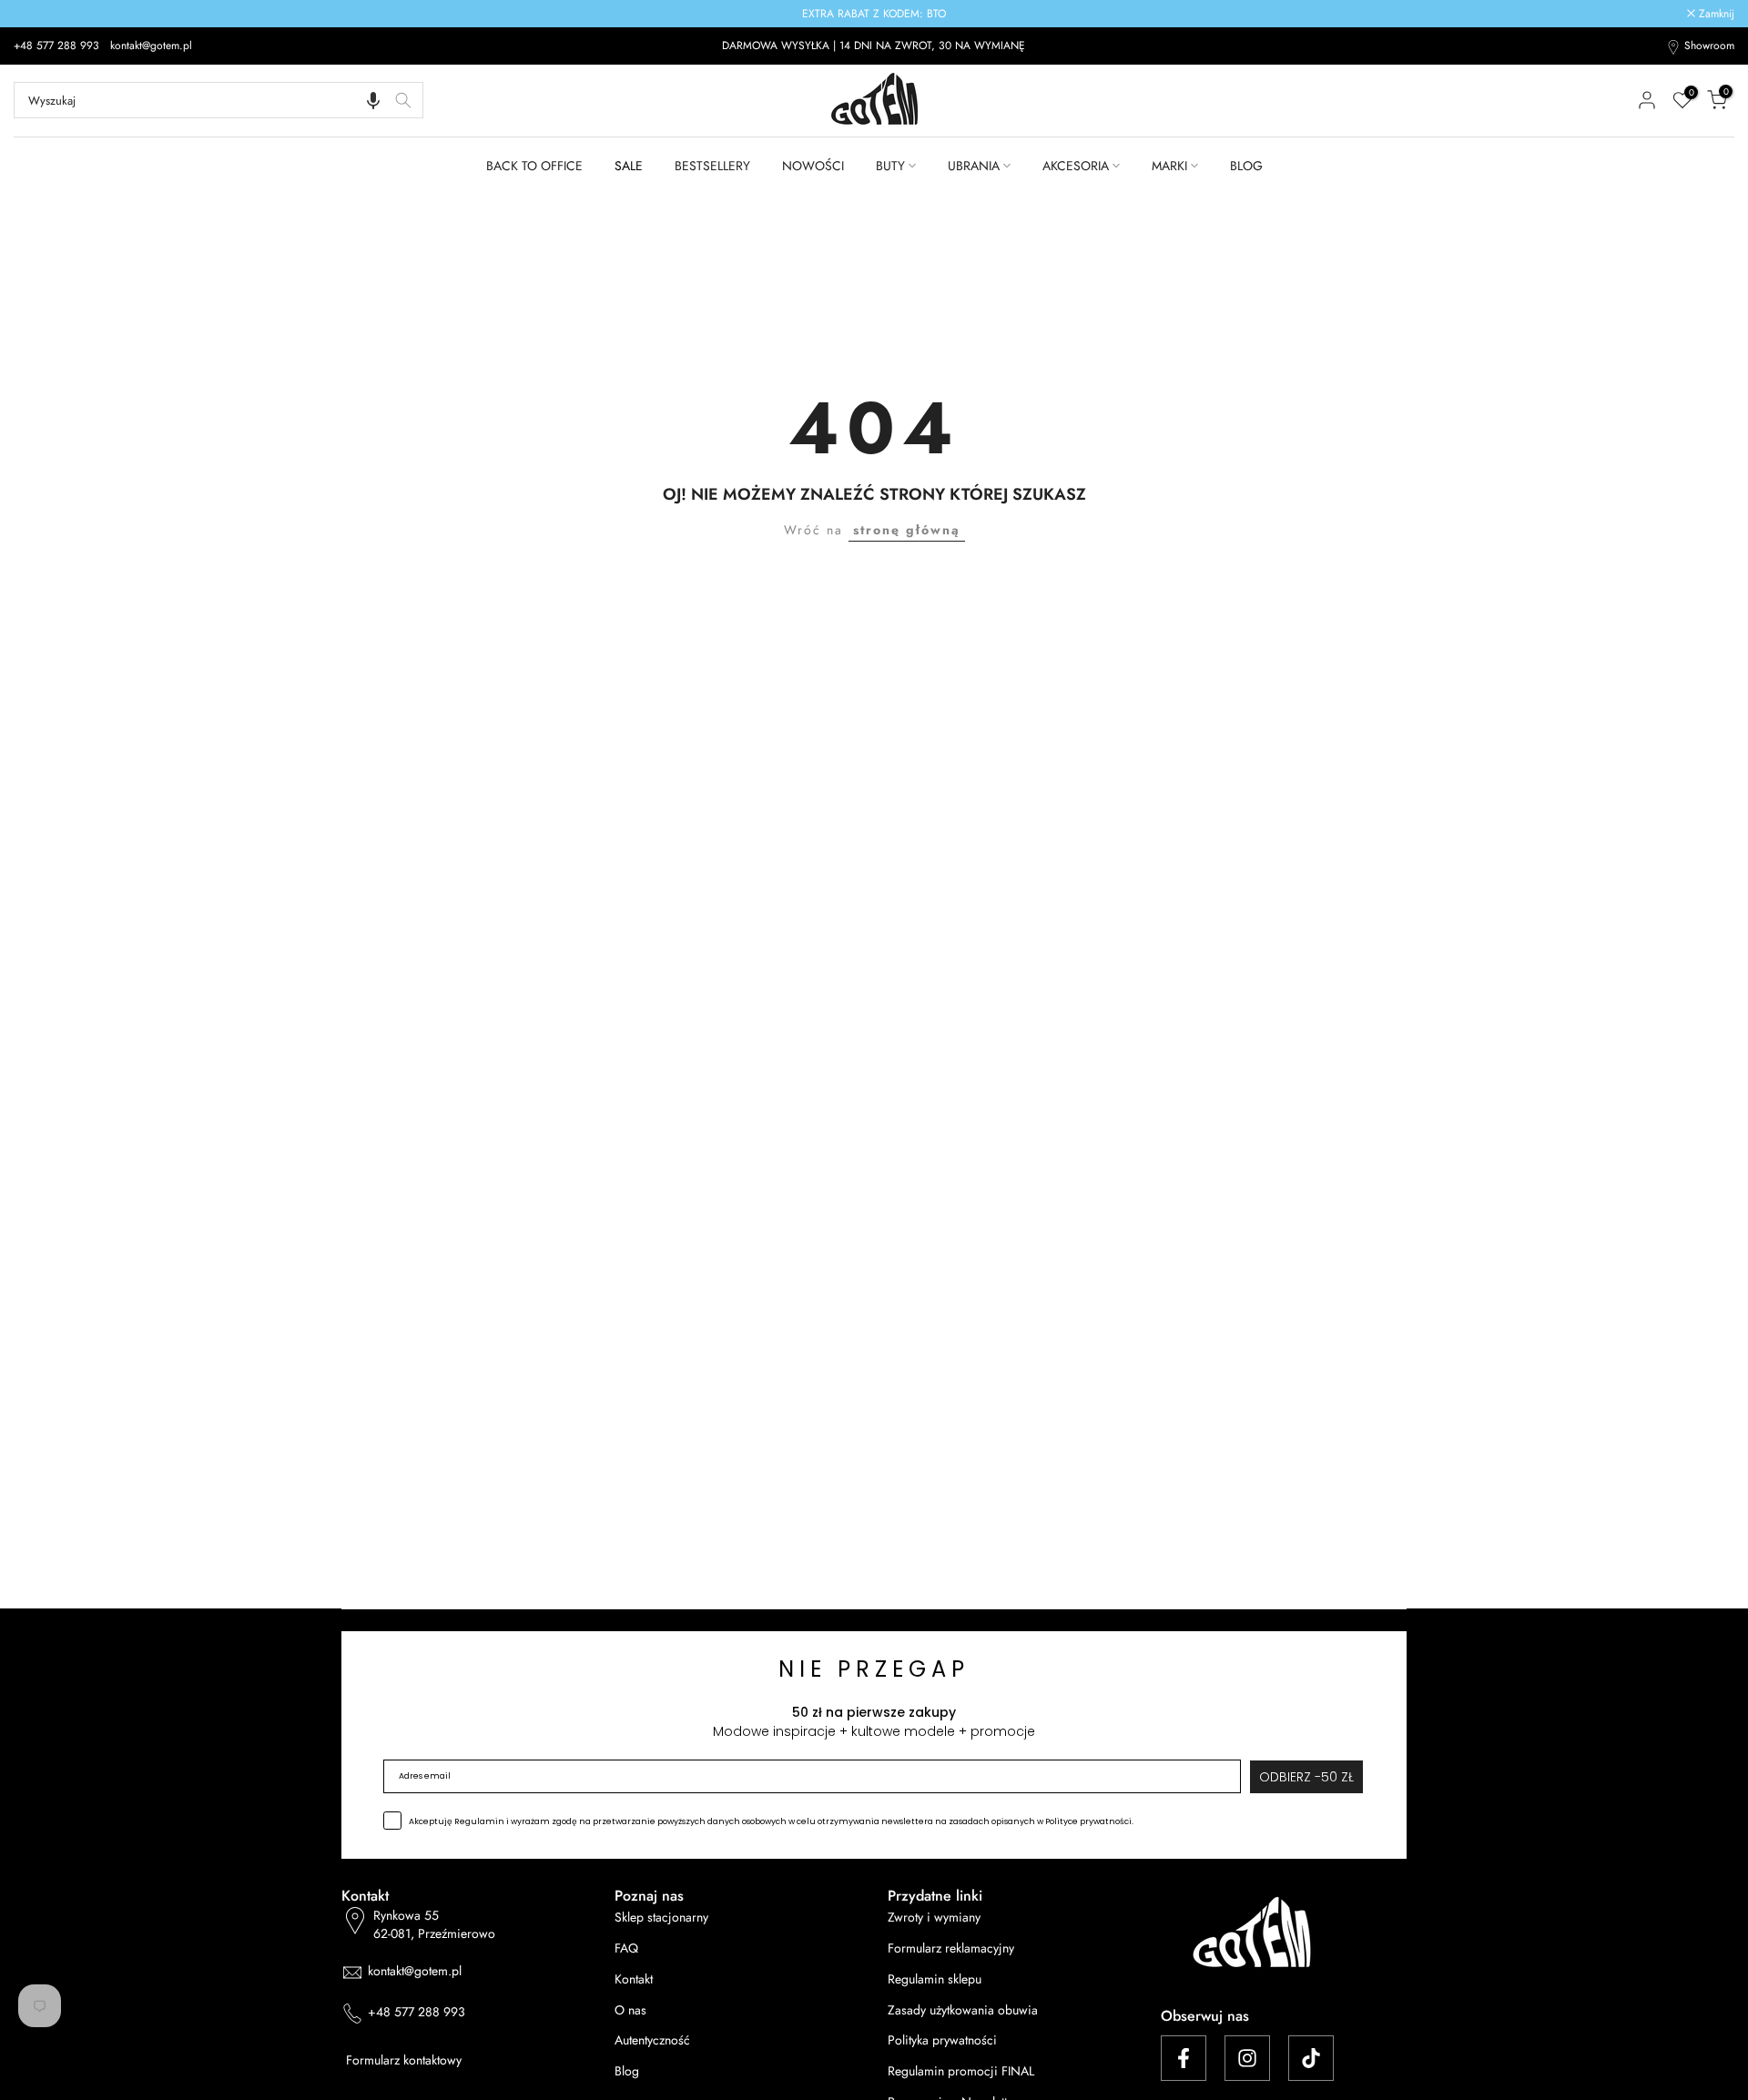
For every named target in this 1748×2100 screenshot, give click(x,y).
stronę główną (907, 530)
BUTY (890, 166)
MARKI (1169, 166)
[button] (373, 100)
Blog (627, 2071)
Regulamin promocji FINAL (961, 2071)
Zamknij (41, 14)
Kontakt (634, 1979)
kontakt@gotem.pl (151, 46)
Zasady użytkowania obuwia (963, 2010)
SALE (629, 166)
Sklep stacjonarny (661, 1917)
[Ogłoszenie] (874, 14)
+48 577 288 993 (58, 46)
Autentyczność (652, 2040)
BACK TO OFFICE (534, 166)
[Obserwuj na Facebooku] (1184, 2058)
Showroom (1709, 46)
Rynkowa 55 (434, 1925)
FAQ (626, 1948)
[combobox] (218, 100)
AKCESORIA (1076, 166)
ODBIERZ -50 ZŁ (1306, 1777)
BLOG (1246, 166)
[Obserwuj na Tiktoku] (1311, 2058)
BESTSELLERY (712, 166)
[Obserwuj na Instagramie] (1247, 2058)
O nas (630, 2010)
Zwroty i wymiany (934, 1917)
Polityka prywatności (942, 2040)
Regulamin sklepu (935, 1979)
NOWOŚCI (813, 166)
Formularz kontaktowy (404, 2060)
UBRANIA (974, 166)
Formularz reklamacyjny (951, 1948)
